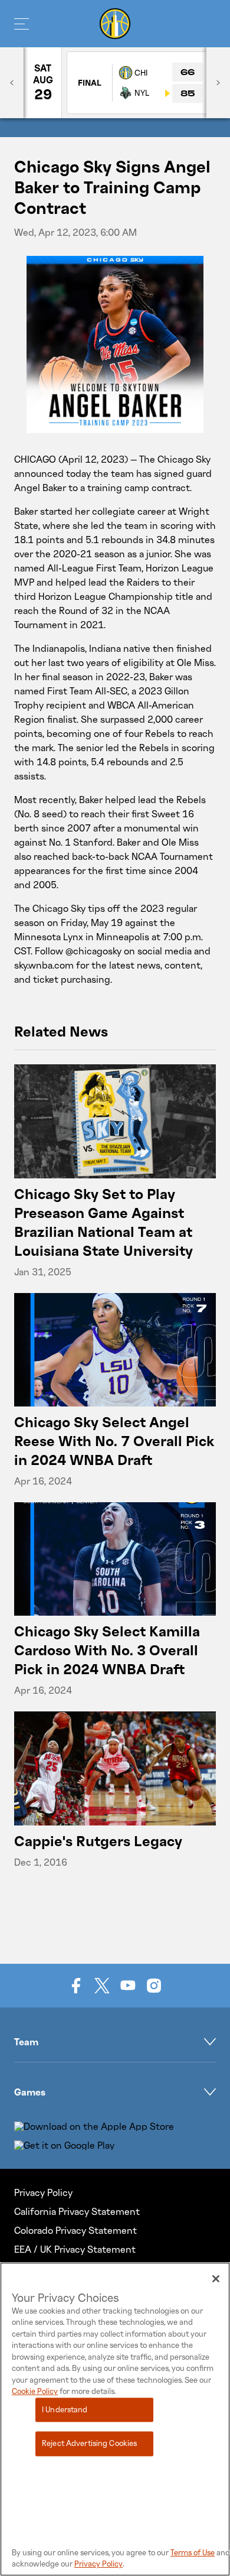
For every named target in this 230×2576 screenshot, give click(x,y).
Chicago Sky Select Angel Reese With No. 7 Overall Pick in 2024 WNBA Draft (114, 1440)
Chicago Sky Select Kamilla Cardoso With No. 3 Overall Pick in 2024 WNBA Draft (107, 1650)
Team (26, 2042)
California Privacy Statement (77, 2211)
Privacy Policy (43, 2192)
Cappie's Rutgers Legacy (98, 1841)
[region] (115, 2419)
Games (30, 2092)
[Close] (216, 2279)
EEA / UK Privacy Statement (75, 2249)
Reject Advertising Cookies (89, 2444)
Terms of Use (193, 2552)
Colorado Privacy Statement (75, 2230)
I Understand (65, 2409)
